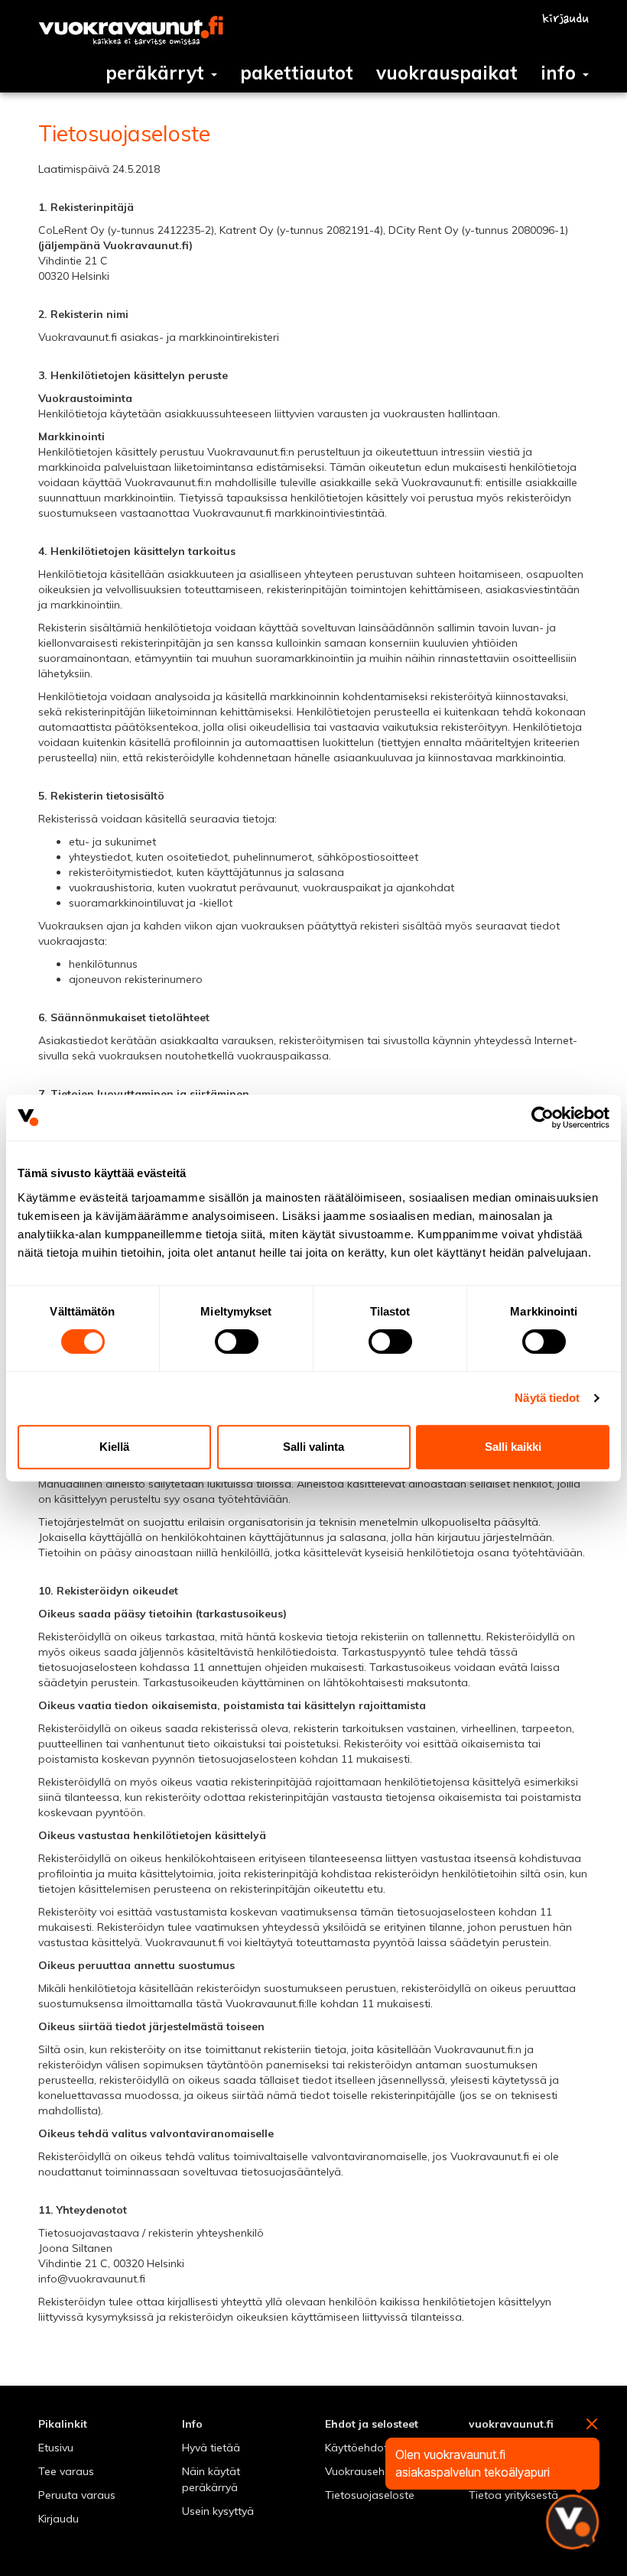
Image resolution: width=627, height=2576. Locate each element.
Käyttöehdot (356, 2448)
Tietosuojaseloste (370, 2495)
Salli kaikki (513, 1447)
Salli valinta (313, 1447)
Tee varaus (66, 2471)
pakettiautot (297, 73)
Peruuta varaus (77, 2495)
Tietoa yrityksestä (513, 2495)
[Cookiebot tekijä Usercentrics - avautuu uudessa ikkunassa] (543, 1118)
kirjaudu (565, 19)
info (561, 73)
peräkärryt (158, 73)
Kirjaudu (58, 2519)
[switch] (237, 1342)
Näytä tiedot (547, 1398)
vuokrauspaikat (447, 73)
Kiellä (114, 1447)
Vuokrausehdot (364, 2471)
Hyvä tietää (211, 2448)
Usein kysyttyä (218, 2511)
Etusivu (56, 2448)
